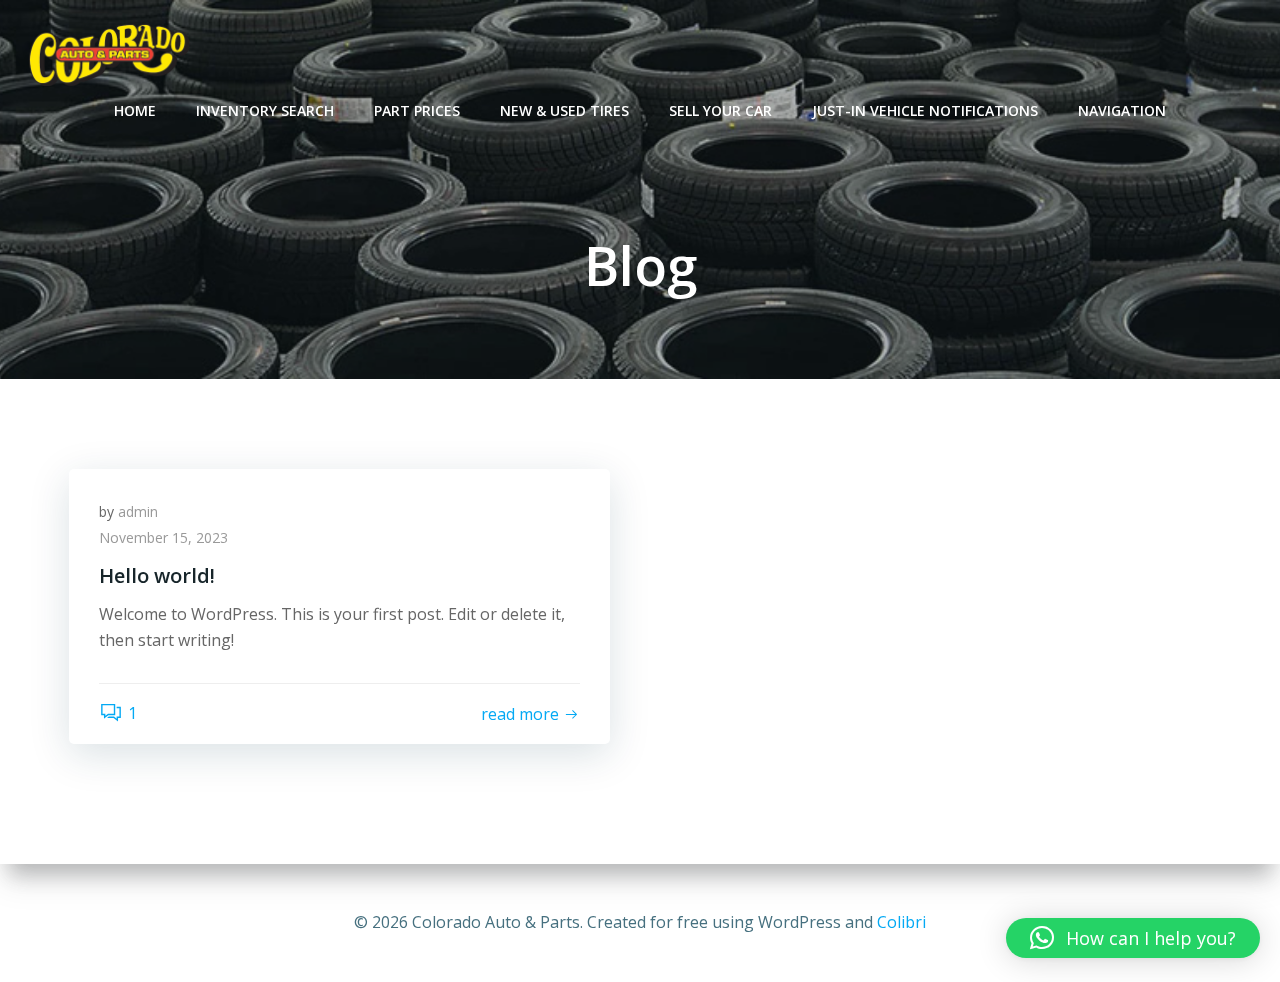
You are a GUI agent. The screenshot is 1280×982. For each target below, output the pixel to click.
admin (138, 511)
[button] (1133, 938)
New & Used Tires (564, 110)
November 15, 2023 (163, 537)
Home (135, 110)
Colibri (901, 922)
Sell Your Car (720, 110)
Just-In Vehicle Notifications (925, 110)
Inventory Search (265, 110)
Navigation (1122, 110)
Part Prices (417, 110)
